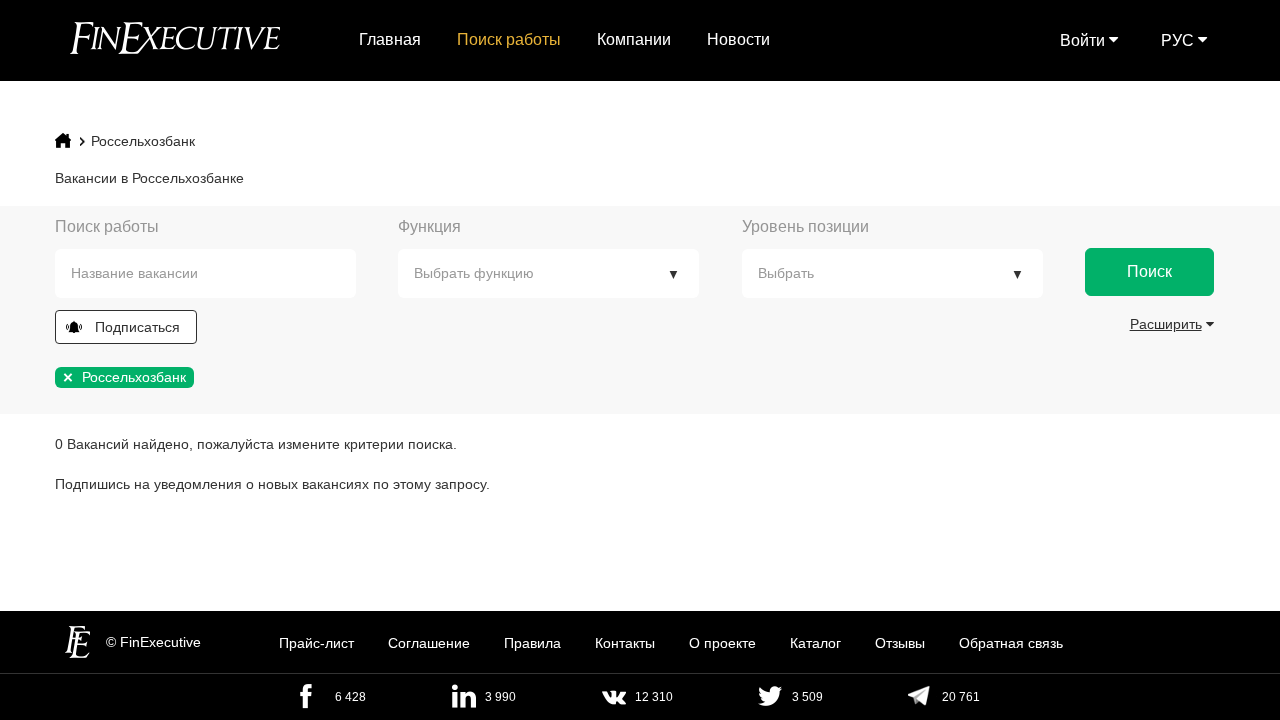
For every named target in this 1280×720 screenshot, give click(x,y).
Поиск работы (509, 39)
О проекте (722, 643)
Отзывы (900, 643)
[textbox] (220, 273)
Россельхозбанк (143, 141)
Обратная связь (1011, 643)
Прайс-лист (316, 643)
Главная (390, 39)
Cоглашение (429, 643)
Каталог (815, 643)
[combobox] (205, 273)
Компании (634, 39)
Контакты (625, 643)
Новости (738, 39)
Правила (532, 643)
